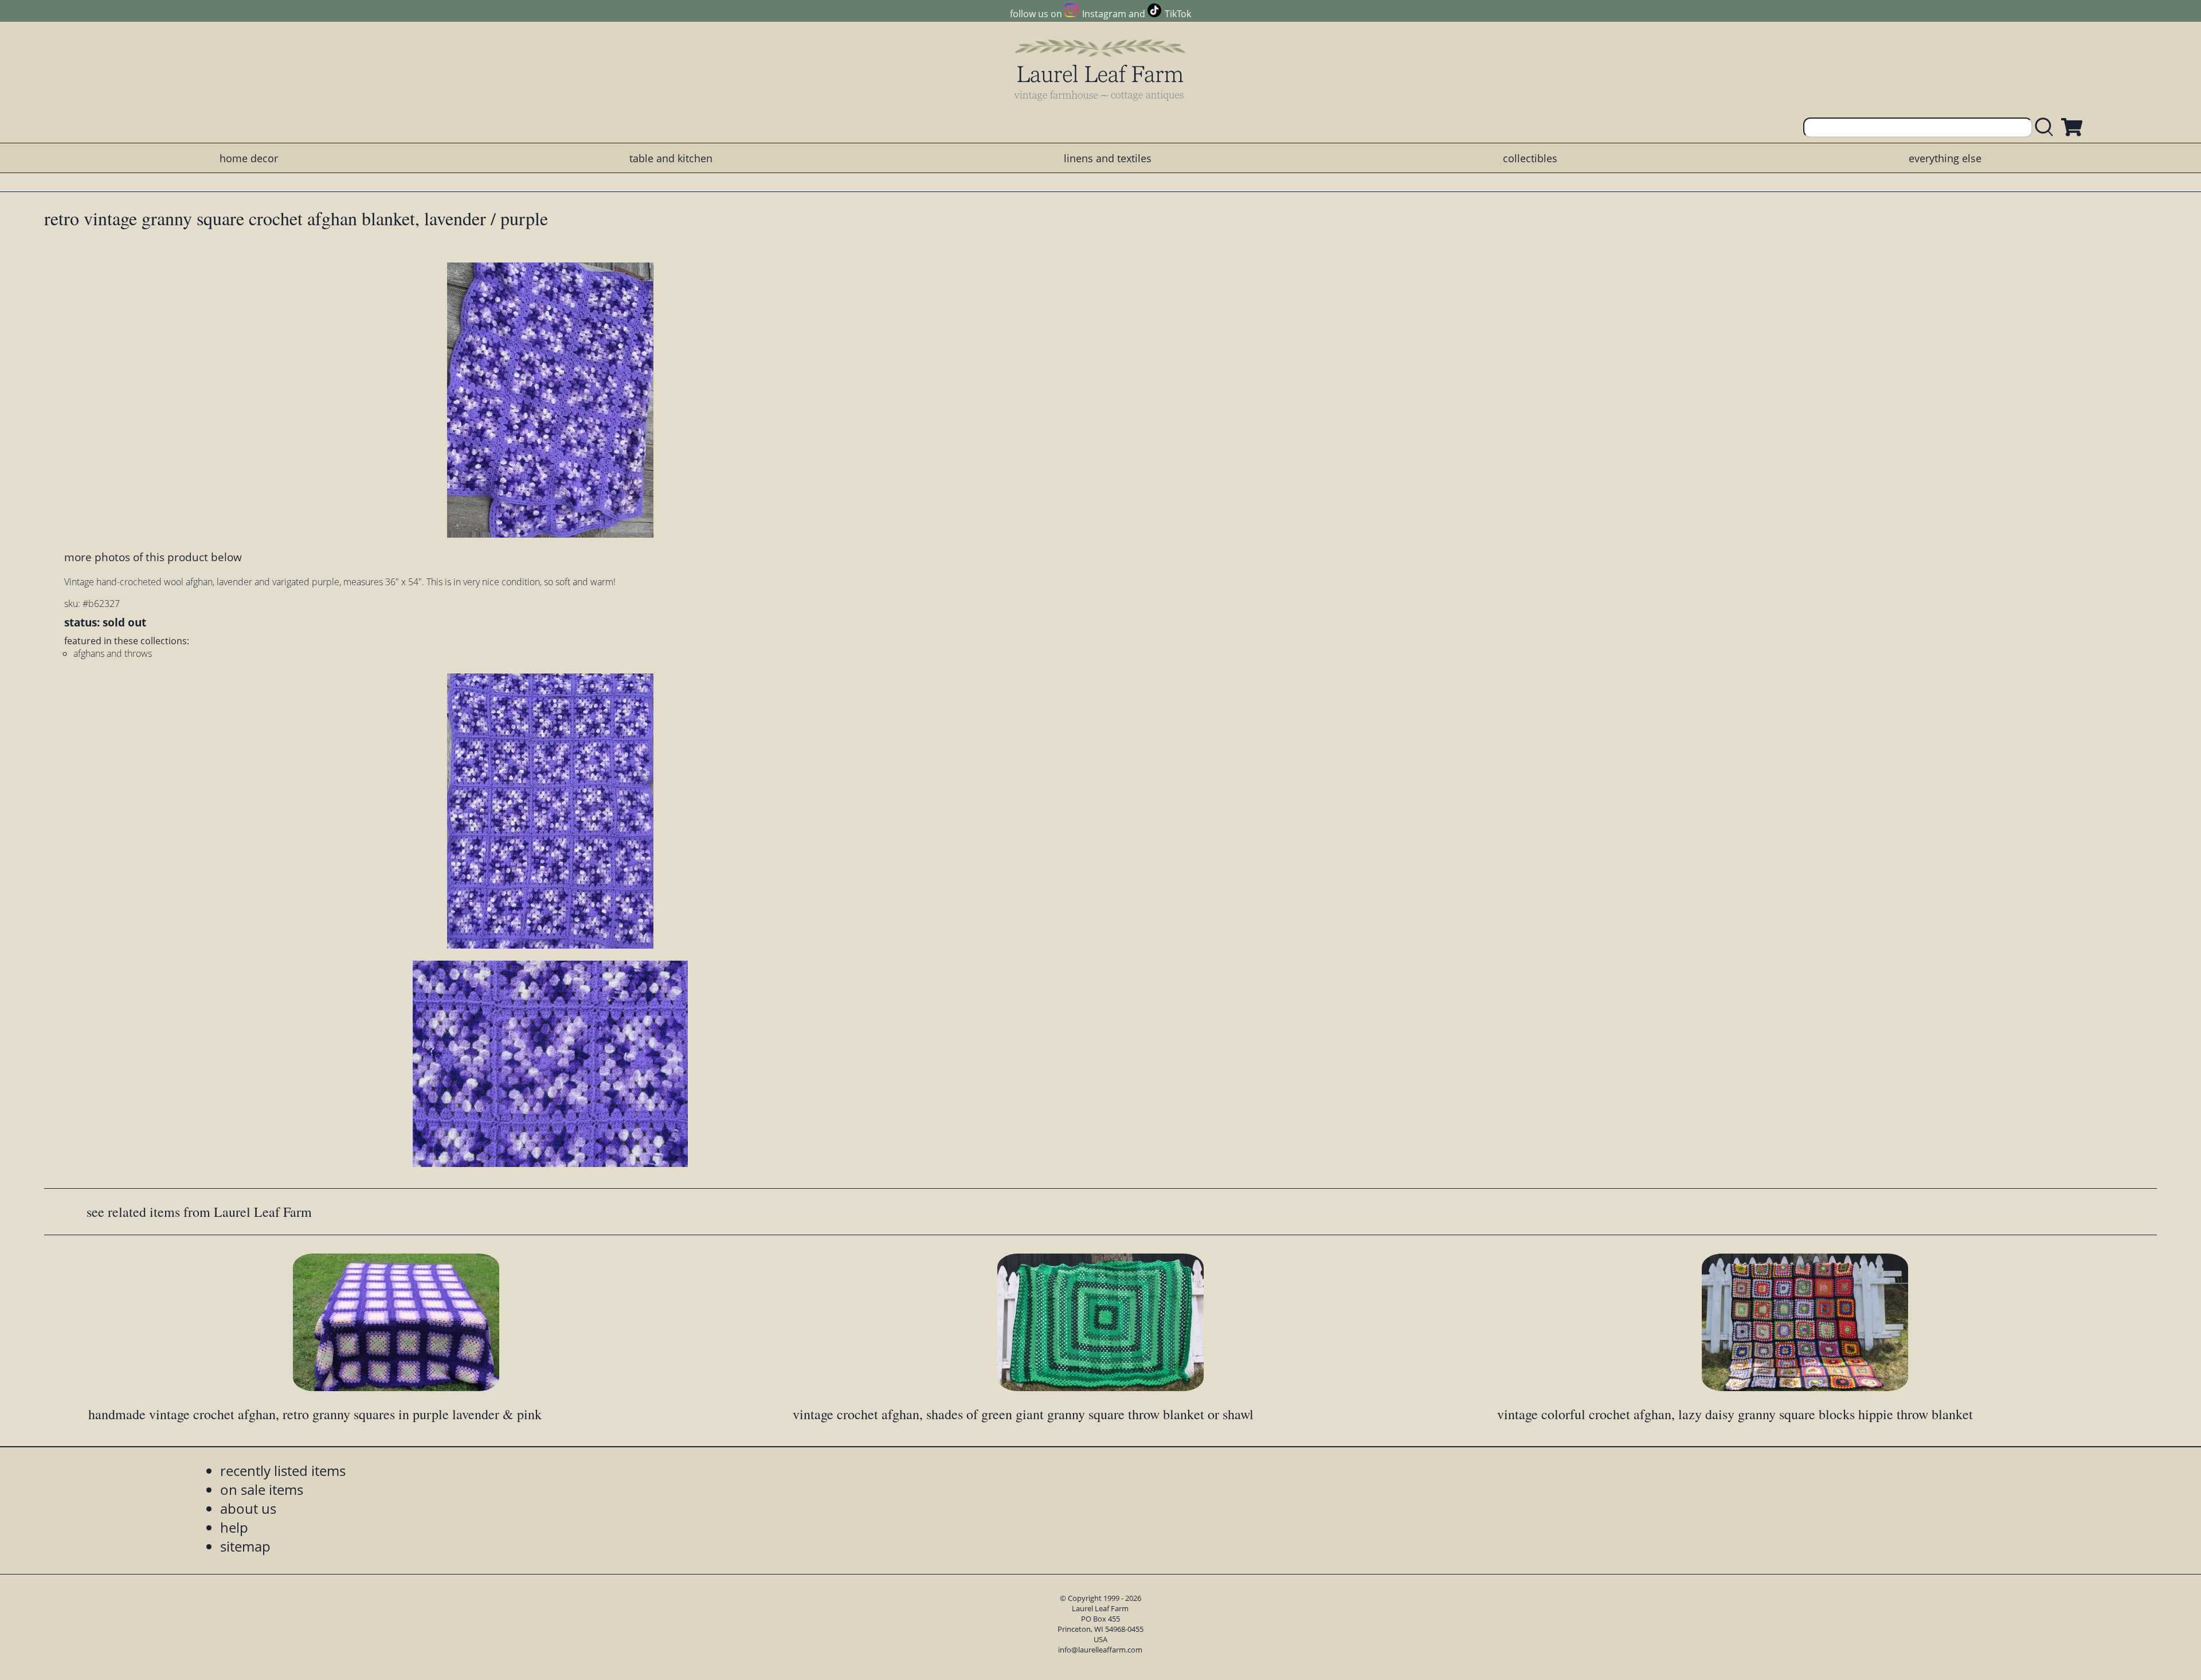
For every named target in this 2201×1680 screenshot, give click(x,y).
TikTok (1178, 14)
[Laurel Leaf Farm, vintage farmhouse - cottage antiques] (1100, 70)
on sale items (262, 1489)
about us (248, 1508)
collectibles (1530, 158)
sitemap (245, 1546)
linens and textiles (1108, 158)
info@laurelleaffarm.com (1100, 1650)
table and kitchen (671, 158)
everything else (1945, 158)
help (234, 1527)
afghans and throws (113, 653)
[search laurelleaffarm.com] (2047, 128)
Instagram (1104, 14)
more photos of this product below (153, 557)
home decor (249, 158)
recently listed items (283, 1471)
